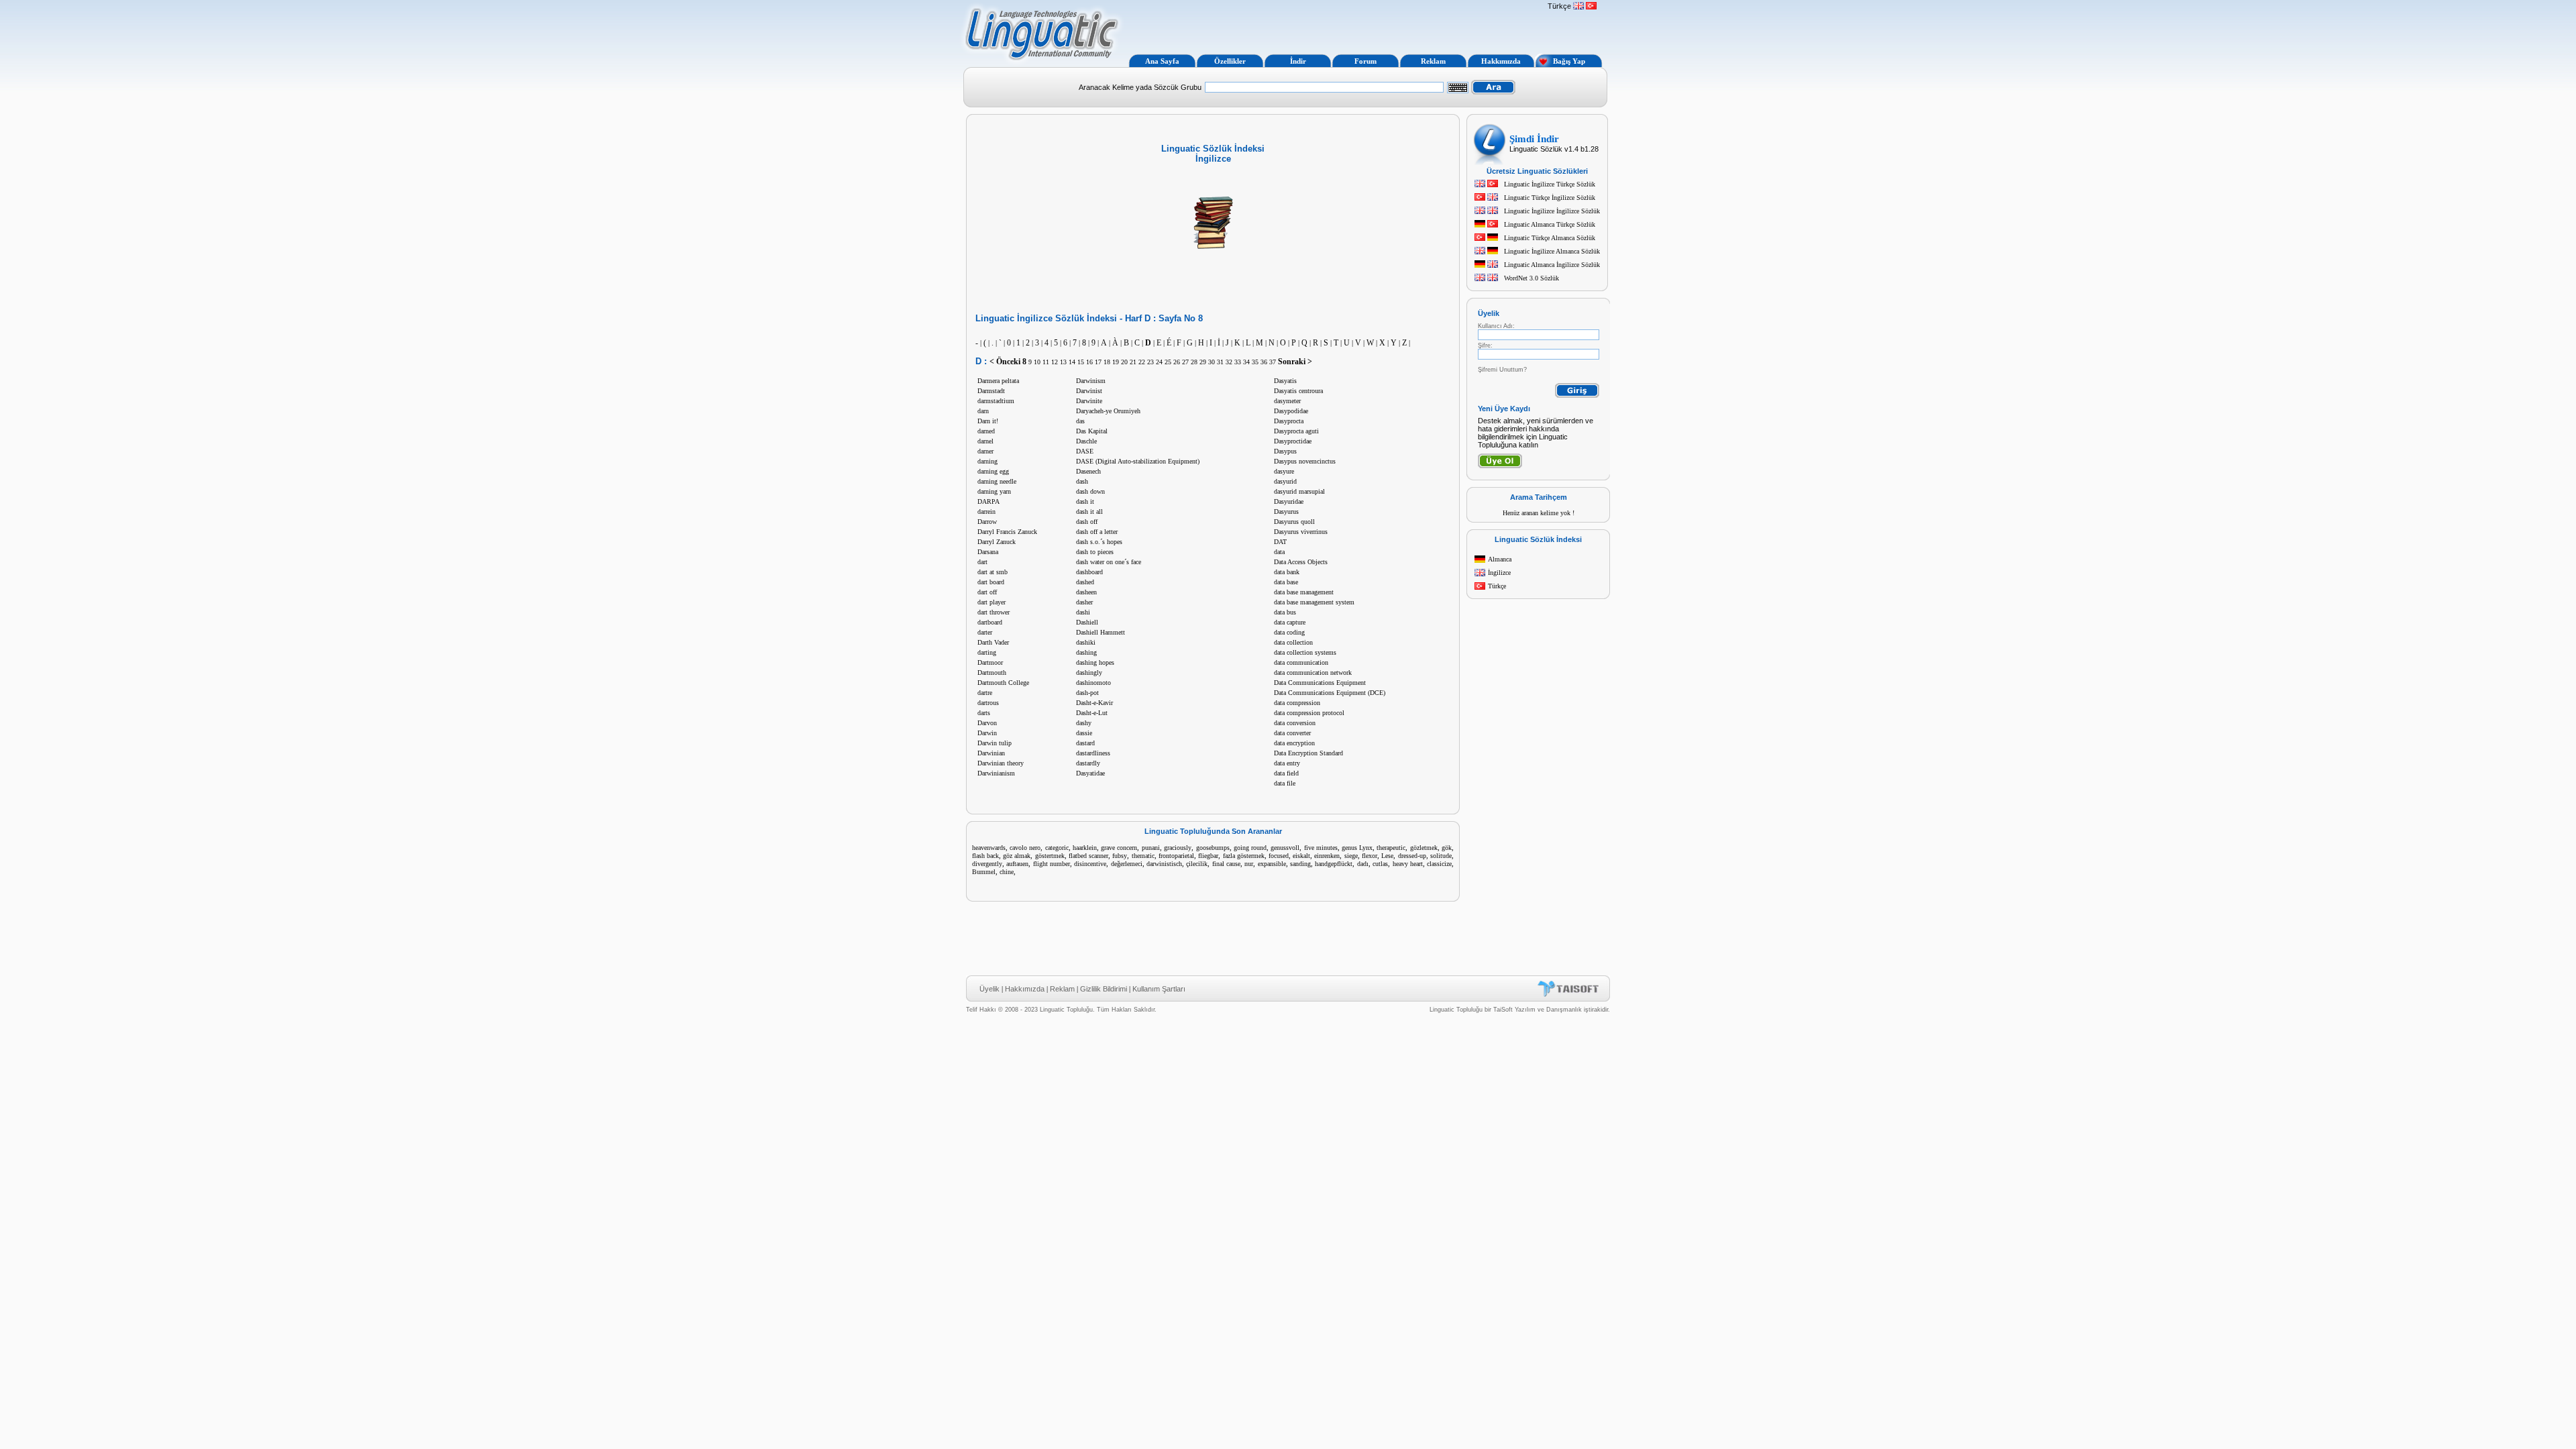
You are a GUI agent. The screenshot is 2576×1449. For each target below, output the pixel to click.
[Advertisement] (1334, 25)
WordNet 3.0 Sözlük (1532, 278)
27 (1185, 362)
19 (1116, 362)
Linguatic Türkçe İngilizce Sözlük (1550, 198)
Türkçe (1497, 586)
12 (1055, 362)
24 (1159, 362)
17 (1098, 362)
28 (1194, 362)
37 (1273, 362)
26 (1177, 362)
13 (1063, 362)
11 (1046, 362)
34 (1246, 362)
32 (1229, 362)
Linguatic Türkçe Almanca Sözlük (1550, 238)
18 (1107, 362)
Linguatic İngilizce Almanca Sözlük (1552, 251)
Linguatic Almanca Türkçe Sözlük (1550, 224)
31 (1220, 362)
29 (1203, 362)
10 (1037, 362)
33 (1238, 362)
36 (1264, 362)
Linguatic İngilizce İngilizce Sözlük (1552, 211)
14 (1072, 362)
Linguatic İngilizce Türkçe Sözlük (1550, 184)
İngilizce (1499, 573)
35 (1255, 362)
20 (1124, 362)
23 (1150, 362)
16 (1089, 362)
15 (1081, 362)
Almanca (1500, 559)
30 (1212, 362)
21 (1133, 362)
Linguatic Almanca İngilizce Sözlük (1552, 265)
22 (1142, 362)
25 (1168, 362)
